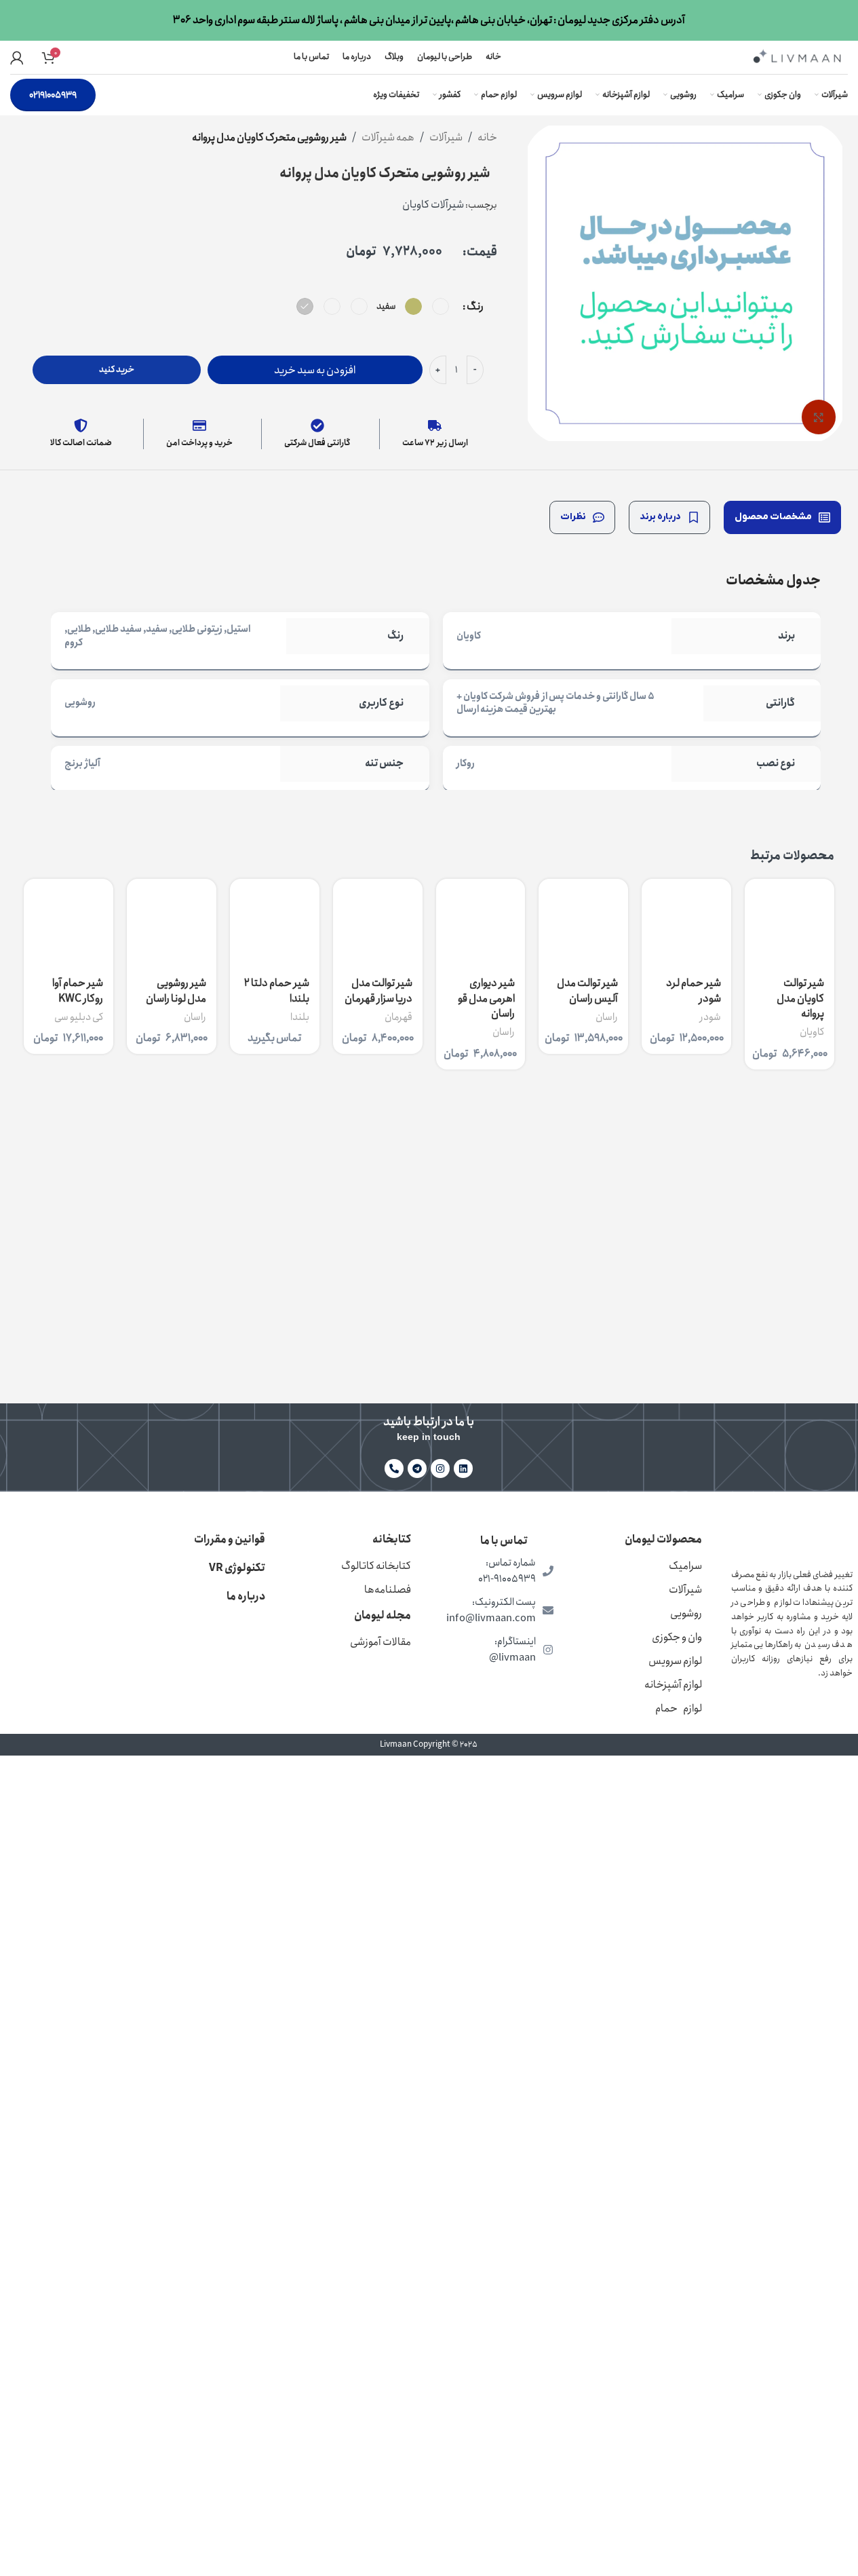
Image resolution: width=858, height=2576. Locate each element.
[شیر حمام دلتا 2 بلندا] (275, 924)
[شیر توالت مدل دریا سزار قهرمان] (378, 924)
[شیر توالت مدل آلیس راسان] (583, 924)
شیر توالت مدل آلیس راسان (587, 990)
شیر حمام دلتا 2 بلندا (277, 990)
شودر (710, 1017)
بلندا (300, 1017)
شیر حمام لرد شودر (694, 990)
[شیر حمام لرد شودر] (686, 924)
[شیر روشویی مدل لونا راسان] (172, 924)
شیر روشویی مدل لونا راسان (176, 990)
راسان (607, 1017)
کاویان (812, 1032)
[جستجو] (69, 58)
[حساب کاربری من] (17, 58)
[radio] (441, 306)
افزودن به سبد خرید (315, 370)
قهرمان (398, 1017)
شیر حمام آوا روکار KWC (78, 990)
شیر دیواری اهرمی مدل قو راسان (486, 998)
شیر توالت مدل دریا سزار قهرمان (378, 990)
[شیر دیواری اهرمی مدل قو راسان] (481, 924)
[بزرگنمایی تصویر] (819, 417)
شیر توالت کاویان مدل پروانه (800, 998)
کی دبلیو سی (79, 1017)
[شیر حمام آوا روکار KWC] (69, 924)
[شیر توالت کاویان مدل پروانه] (789, 924)
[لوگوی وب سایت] (797, 56)
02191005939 (53, 95)
